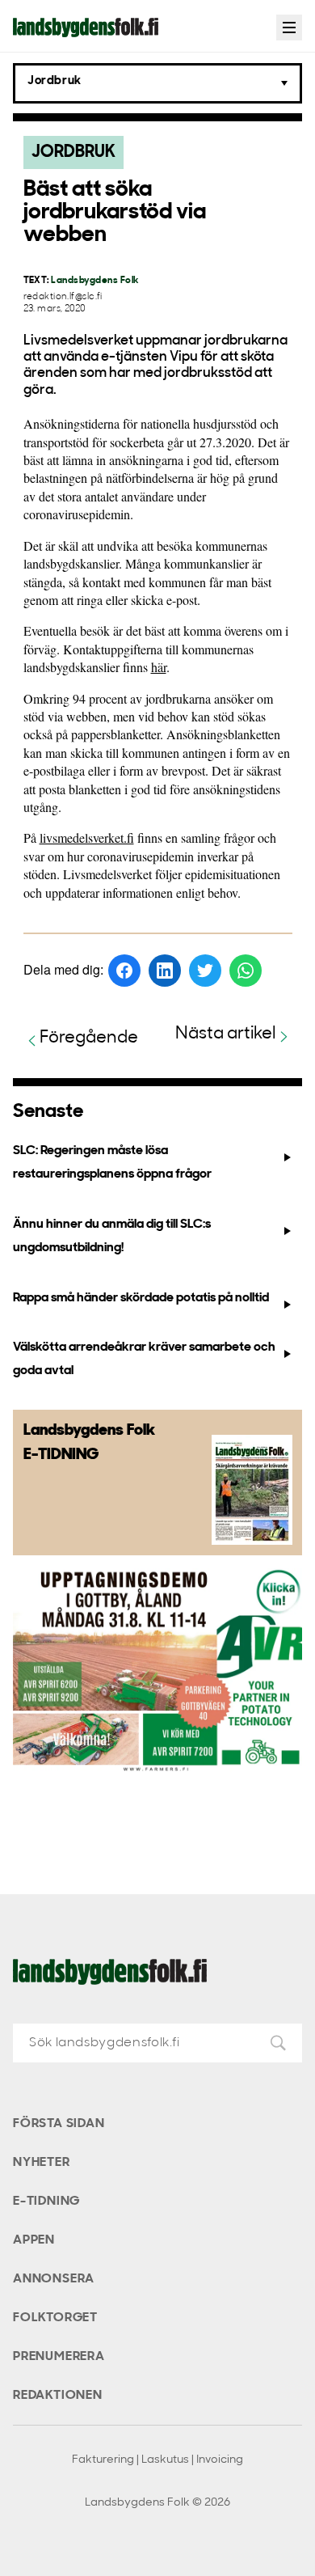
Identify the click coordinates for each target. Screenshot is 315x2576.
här (159, 667)
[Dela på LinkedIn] (165, 971)
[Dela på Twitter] (205, 971)
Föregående (89, 1038)
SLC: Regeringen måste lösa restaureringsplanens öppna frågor (112, 1163)
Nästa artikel (226, 1034)
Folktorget (55, 2318)
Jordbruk (73, 152)
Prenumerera (59, 2357)
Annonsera (54, 2279)
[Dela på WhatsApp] (246, 971)
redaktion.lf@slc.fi (63, 297)
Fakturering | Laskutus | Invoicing (157, 2460)
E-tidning (46, 2202)
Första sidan (59, 2124)
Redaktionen (58, 2396)
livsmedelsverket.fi (87, 838)
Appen (34, 2240)
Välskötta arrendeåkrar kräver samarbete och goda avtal (144, 1359)
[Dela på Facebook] (124, 971)
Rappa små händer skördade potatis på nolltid (141, 1298)
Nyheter (42, 2163)
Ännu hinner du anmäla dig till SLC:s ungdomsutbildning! (112, 1236)
